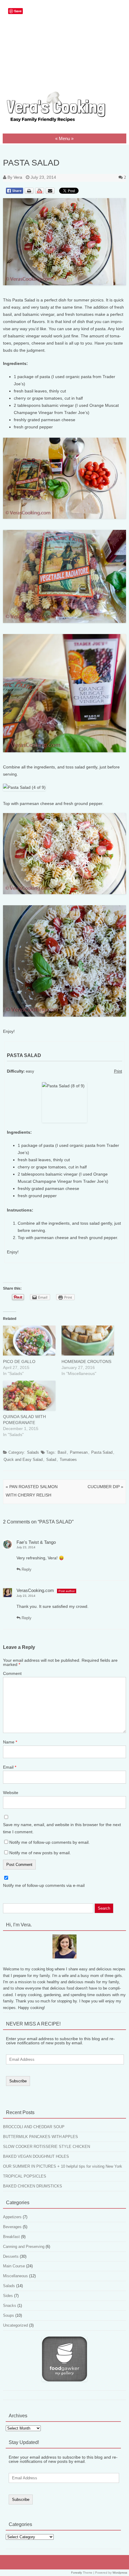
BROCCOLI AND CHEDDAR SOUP (34, 2127)
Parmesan (79, 1452)
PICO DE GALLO (19, 1361)
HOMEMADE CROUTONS (86, 1361)
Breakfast (11, 2237)
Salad (51, 1460)
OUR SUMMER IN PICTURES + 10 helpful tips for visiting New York (63, 2166)
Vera (18, 177)
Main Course (14, 2266)
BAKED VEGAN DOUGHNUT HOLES (36, 2156)
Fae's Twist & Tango (36, 1542)
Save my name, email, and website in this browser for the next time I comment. (62, 1828)
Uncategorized (15, 2325)
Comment (12, 1673)
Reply (26, 1569)
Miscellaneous (15, 2276)
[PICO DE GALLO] (29, 1341)
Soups (9, 2315)
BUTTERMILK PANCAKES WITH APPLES (40, 2137)
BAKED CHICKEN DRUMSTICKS (33, 2186)
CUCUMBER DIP (105, 1487)
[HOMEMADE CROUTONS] (88, 1341)
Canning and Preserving (24, 2247)
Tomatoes (68, 1460)
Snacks (10, 2306)
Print (118, 1071)
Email (10, 1767)
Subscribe (18, 2081)
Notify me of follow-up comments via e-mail (44, 1885)
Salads (33, 1452)
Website (11, 1793)
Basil (62, 1452)
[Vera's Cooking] (64, 122)
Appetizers (12, 2217)
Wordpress (120, 2573)
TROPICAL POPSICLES (25, 2176)
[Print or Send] (40, 195)
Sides (8, 2296)
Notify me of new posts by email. (40, 1853)
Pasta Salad (102, 1452)
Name (10, 1742)
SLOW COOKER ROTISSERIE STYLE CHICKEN (46, 2147)
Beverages (12, 2227)
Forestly (76, 2573)
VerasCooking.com (35, 1590)
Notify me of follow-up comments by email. (49, 1842)
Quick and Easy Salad (23, 1460)
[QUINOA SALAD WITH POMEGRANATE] (29, 1396)
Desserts (11, 2256)
